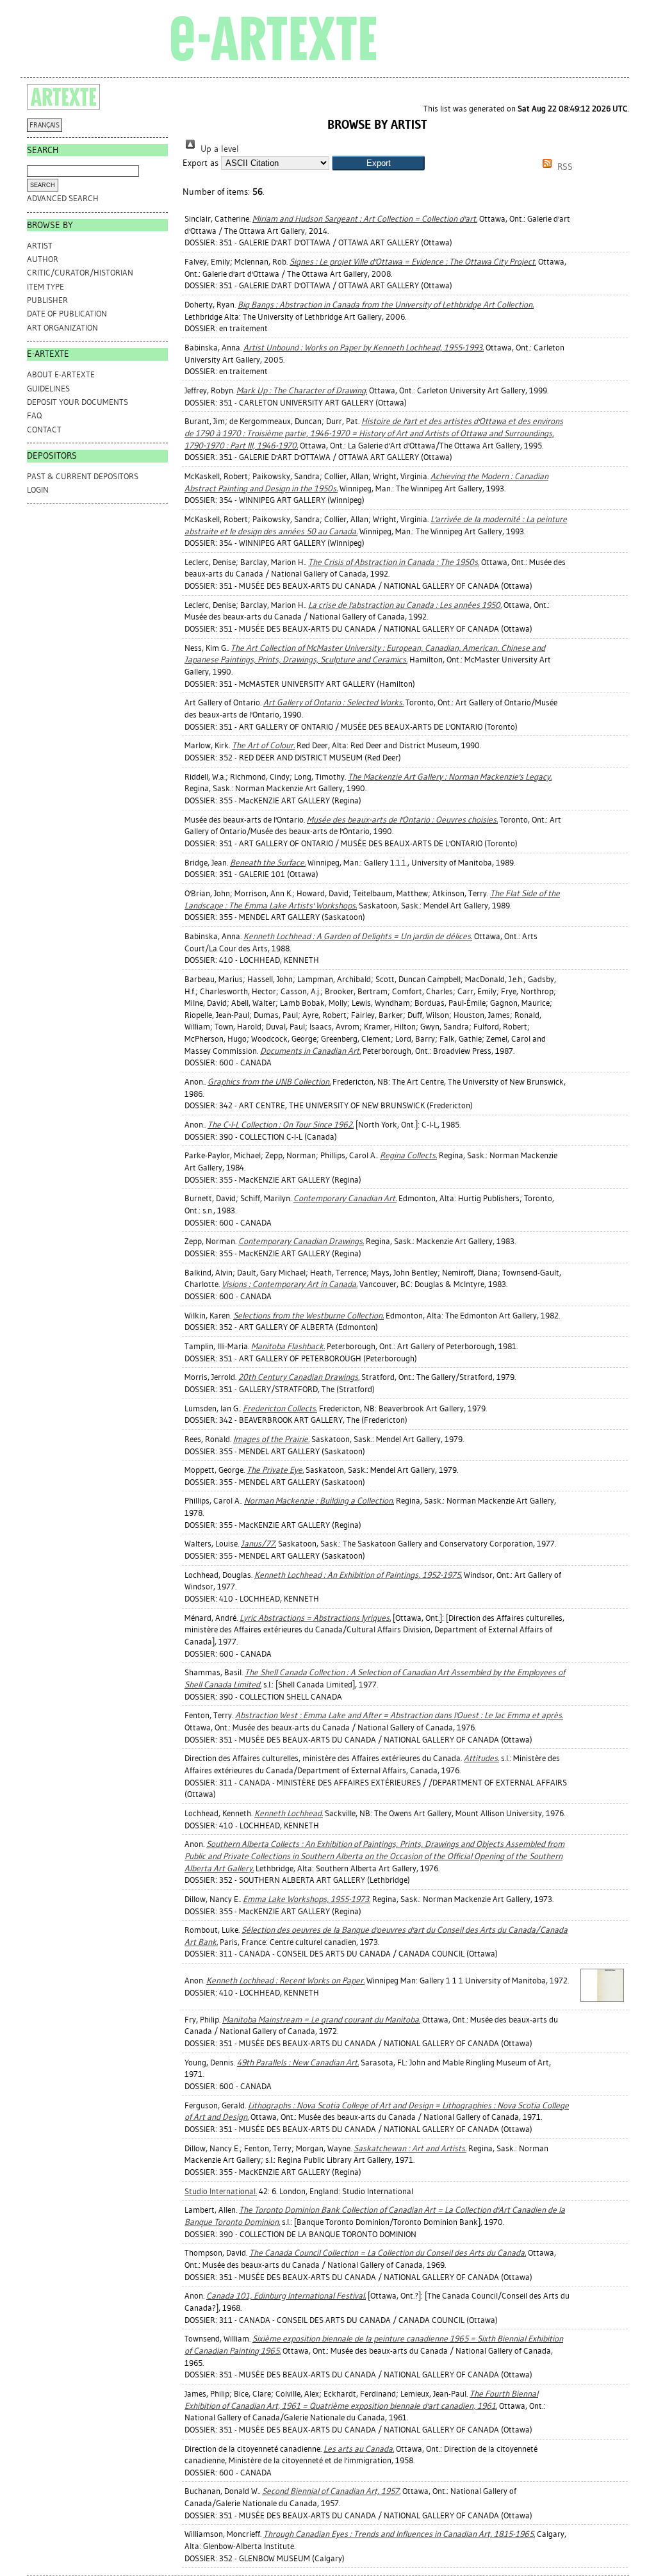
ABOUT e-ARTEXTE (61, 374)
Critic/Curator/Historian (80, 273)
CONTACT (44, 430)
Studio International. (221, 2191)
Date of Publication (67, 314)
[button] (378, 163)
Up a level (218, 149)
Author (43, 259)
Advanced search (63, 198)
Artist (40, 246)
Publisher (47, 300)
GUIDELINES (48, 389)
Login (38, 490)
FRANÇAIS (45, 125)
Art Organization (62, 328)
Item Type (45, 287)
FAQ (34, 415)
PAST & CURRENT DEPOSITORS (83, 476)
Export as (201, 163)
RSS (564, 167)
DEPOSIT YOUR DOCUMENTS (78, 402)
